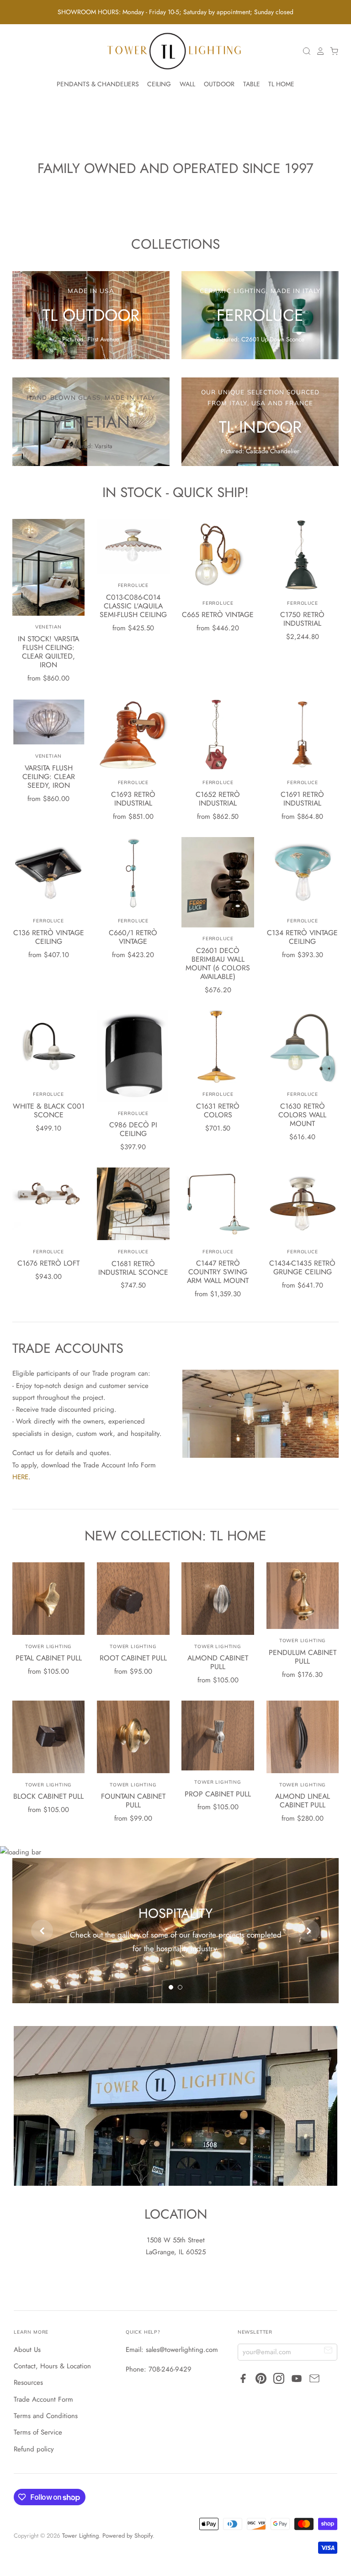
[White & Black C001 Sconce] (49, 1047)
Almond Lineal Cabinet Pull (303, 1801)
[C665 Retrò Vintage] (218, 555)
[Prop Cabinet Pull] (218, 1736)
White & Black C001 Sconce (49, 1110)
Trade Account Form (43, 2399)
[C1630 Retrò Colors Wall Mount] (303, 1047)
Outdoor (219, 84)
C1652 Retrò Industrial (218, 799)
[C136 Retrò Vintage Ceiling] (49, 873)
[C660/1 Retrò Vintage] (133, 873)
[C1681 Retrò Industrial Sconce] (133, 1204)
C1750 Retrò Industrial (302, 619)
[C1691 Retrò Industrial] (303, 735)
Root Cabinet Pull (133, 1658)
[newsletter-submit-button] (328, 2352)
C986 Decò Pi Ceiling (133, 1129)
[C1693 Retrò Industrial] (133, 735)
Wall (187, 84)
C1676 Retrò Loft (48, 1263)
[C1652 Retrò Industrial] (218, 735)
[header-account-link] (318, 51)
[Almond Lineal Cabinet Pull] (303, 1737)
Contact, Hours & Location (52, 2366)
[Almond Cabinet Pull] (218, 1599)
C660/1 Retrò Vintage (133, 937)
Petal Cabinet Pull (49, 1658)
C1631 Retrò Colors (218, 1110)
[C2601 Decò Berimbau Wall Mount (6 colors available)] (218, 882)
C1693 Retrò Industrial (133, 799)
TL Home (281, 84)
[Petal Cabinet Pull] (49, 1599)
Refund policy (34, 2449)
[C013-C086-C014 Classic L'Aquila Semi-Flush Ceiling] (133, 546)
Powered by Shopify (128, 2536)
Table (252, 84)
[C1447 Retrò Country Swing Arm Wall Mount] (218, 1204)
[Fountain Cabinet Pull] (133, 1737)
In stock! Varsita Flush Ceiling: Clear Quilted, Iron (48, 652)
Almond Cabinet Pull (218, 1662)
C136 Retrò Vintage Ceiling (49, 937)
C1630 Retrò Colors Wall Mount (302, 1115)
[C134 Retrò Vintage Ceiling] (303, 873)
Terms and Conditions (46, 2416)
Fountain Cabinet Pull (133, 1801)
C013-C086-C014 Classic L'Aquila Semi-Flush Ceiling (133, 606)
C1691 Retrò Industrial (302, 799)
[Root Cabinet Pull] (133, 1599)
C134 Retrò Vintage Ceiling (302, 937)
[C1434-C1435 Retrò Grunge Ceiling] (303, 1204)
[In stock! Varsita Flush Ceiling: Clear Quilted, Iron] (49, 567)
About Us (27, 2350)
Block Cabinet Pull (48, 1796)
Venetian (49, 627)
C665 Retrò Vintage (218, 615)
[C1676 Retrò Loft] (49, 1204)
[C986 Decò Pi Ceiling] (133, 1056)
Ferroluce (133, 585)
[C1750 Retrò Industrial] (303, 555)
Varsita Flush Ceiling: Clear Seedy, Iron (49, 777)
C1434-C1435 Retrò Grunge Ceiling (302, 1267)
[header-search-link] (304, 51)
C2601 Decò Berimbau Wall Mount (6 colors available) (218, 963)
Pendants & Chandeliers (98, 84)
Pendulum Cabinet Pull (303, 1657)
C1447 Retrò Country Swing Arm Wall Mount (218, 1272)
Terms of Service (38, 2432)
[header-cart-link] (332, 51)
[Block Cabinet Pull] (49, 1737)
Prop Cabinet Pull (218, 1794)
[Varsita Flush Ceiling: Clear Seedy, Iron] (49, 722)
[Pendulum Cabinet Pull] (303, 1596)
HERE (20, 1477)
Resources (28, 2382)
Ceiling (159, 84)
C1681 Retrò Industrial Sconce (133, 1268)
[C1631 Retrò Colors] (218, 1047)
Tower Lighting (48, 1647)
